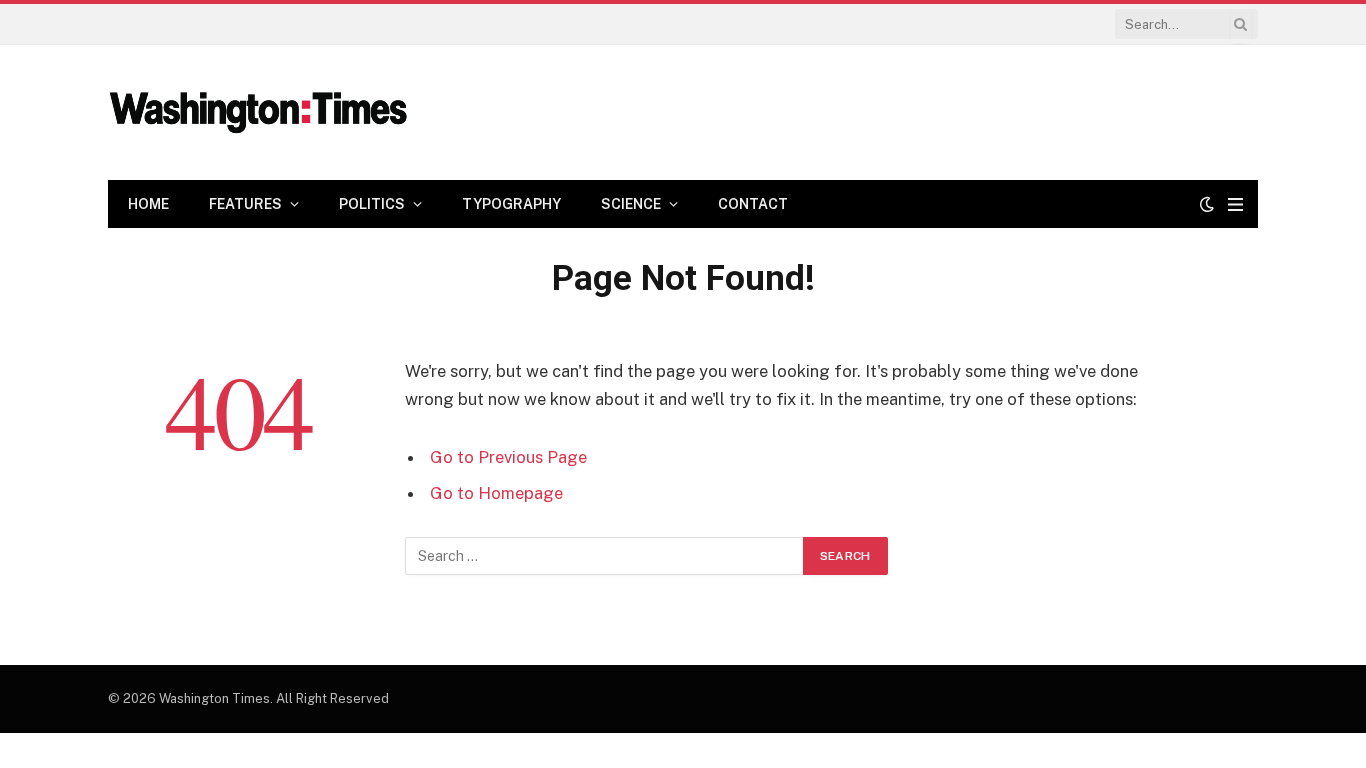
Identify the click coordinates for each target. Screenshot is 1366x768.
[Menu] (1235, 204)
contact (753, 204)
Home (148, 204)
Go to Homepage (496, 493)
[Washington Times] (258, 113)
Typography (511, 204)
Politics (372, 204)
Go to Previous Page (508, 457)
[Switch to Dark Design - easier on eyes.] (1207, 204)
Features (245, 204)
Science (631, 204)
